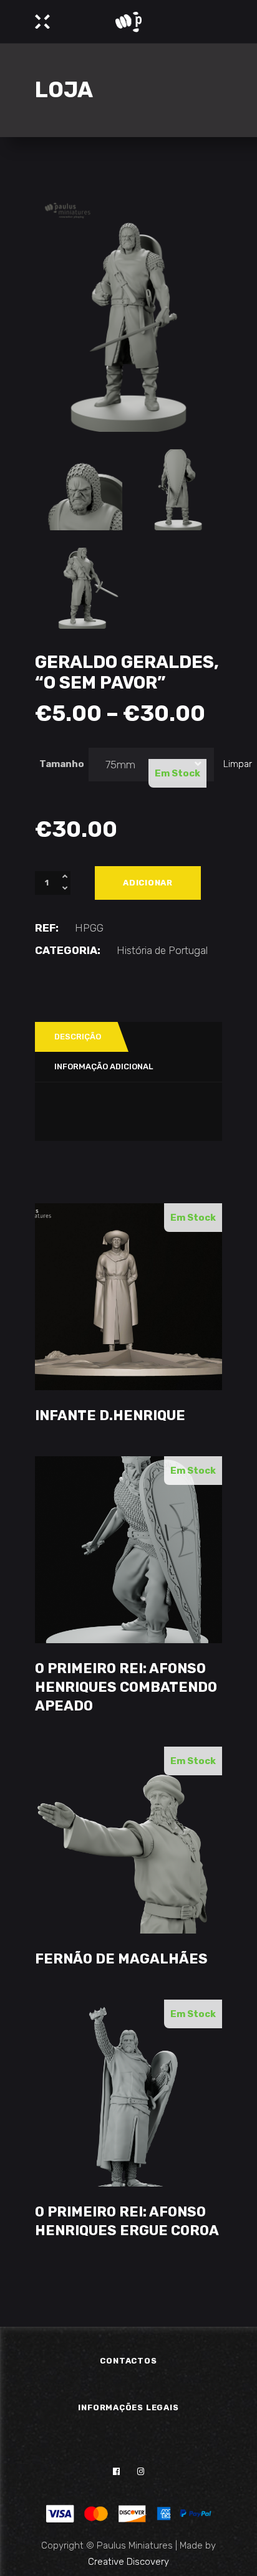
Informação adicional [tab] (104, 1066)
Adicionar (148, 883)
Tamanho (62, 764)
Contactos (128, 2361)
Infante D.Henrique (110, 1415)
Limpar (238, 764)
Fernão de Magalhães (121, 1959)
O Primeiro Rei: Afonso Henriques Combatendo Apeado (126, 1687)
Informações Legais (128, 2407)
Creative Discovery (128, 2562)
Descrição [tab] (78, 1037)
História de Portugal (162, 950)
